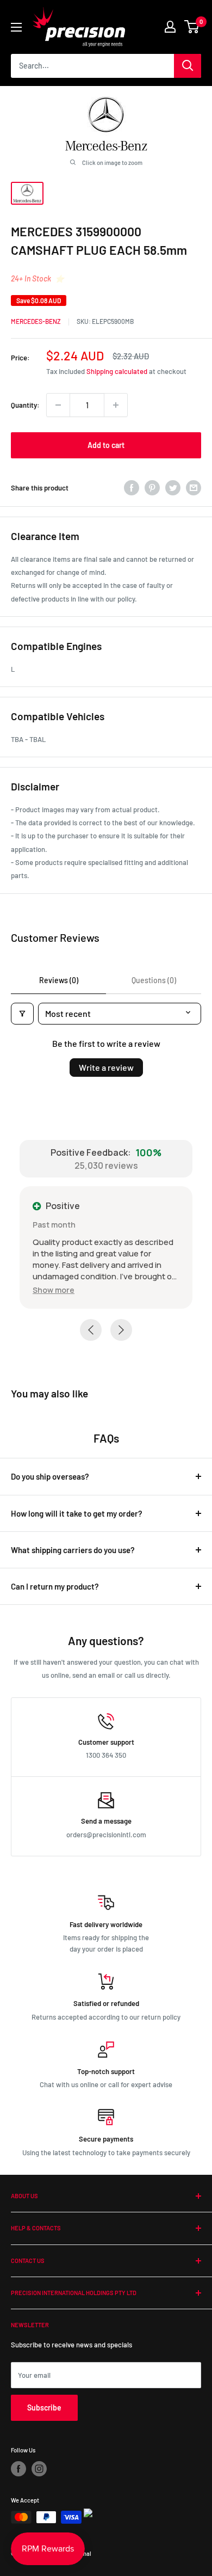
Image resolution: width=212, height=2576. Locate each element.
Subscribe (44, 2408)
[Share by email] (194, 488)
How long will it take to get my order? (77, 1513)
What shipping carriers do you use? (73, 1550)
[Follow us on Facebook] (18, 2469)
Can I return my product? (55, 1586)
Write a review (106, 1067)
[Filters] (22, 1014)
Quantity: (25, 405)
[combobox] (92, 66)
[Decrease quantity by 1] (58, 405)
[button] (54, 1290)
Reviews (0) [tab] (59, 980)
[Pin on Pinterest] (152, 488)
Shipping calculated (117, 371)
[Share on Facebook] (132, 488)
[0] (192, 27)
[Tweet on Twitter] (173, 488)
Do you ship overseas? (50, 1476)
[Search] (188, 66)
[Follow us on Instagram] (39, 2469)
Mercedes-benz (36, 321)
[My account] (170, 27)
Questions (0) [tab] (154, 980)
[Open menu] (16, 27)
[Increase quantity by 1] (116, 405)
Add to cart (106, 445)
